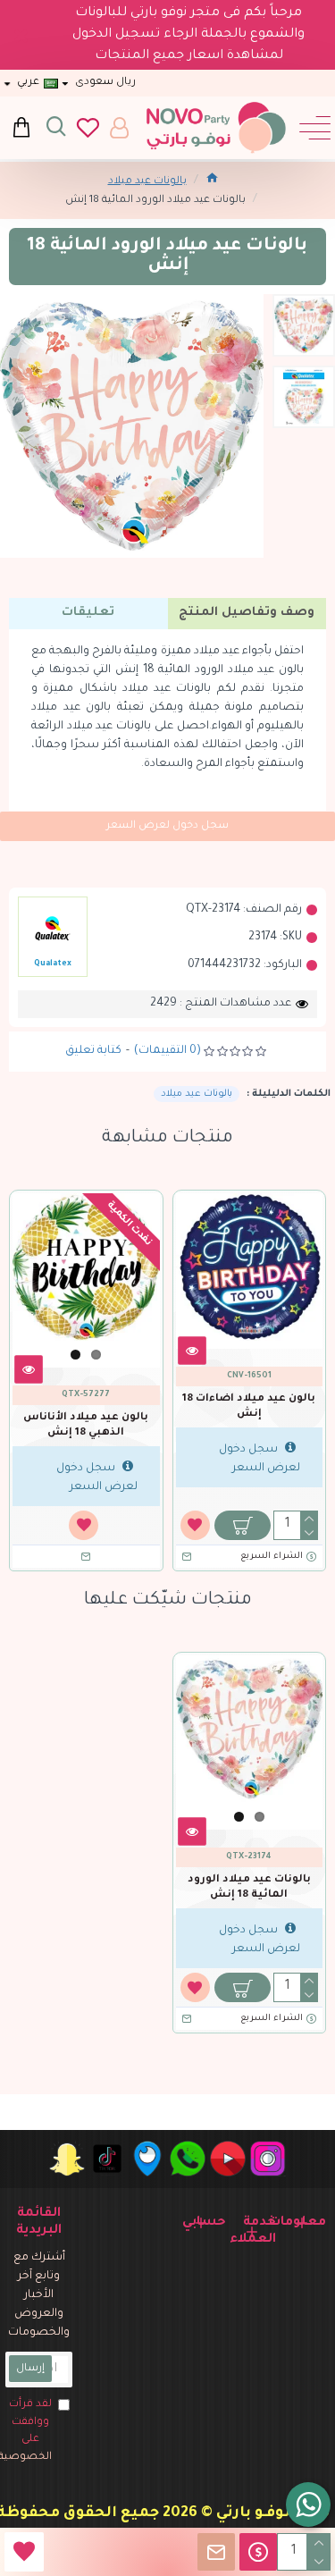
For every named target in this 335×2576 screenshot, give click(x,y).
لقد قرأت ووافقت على (29, 2431)
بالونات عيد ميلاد (147, 182)
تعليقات (88, 613)
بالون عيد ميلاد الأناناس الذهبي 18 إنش (86, 1426)
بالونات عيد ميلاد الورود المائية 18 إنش (249, 1888)
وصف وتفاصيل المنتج (247, 613)
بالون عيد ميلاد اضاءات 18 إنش (249, 1407)
